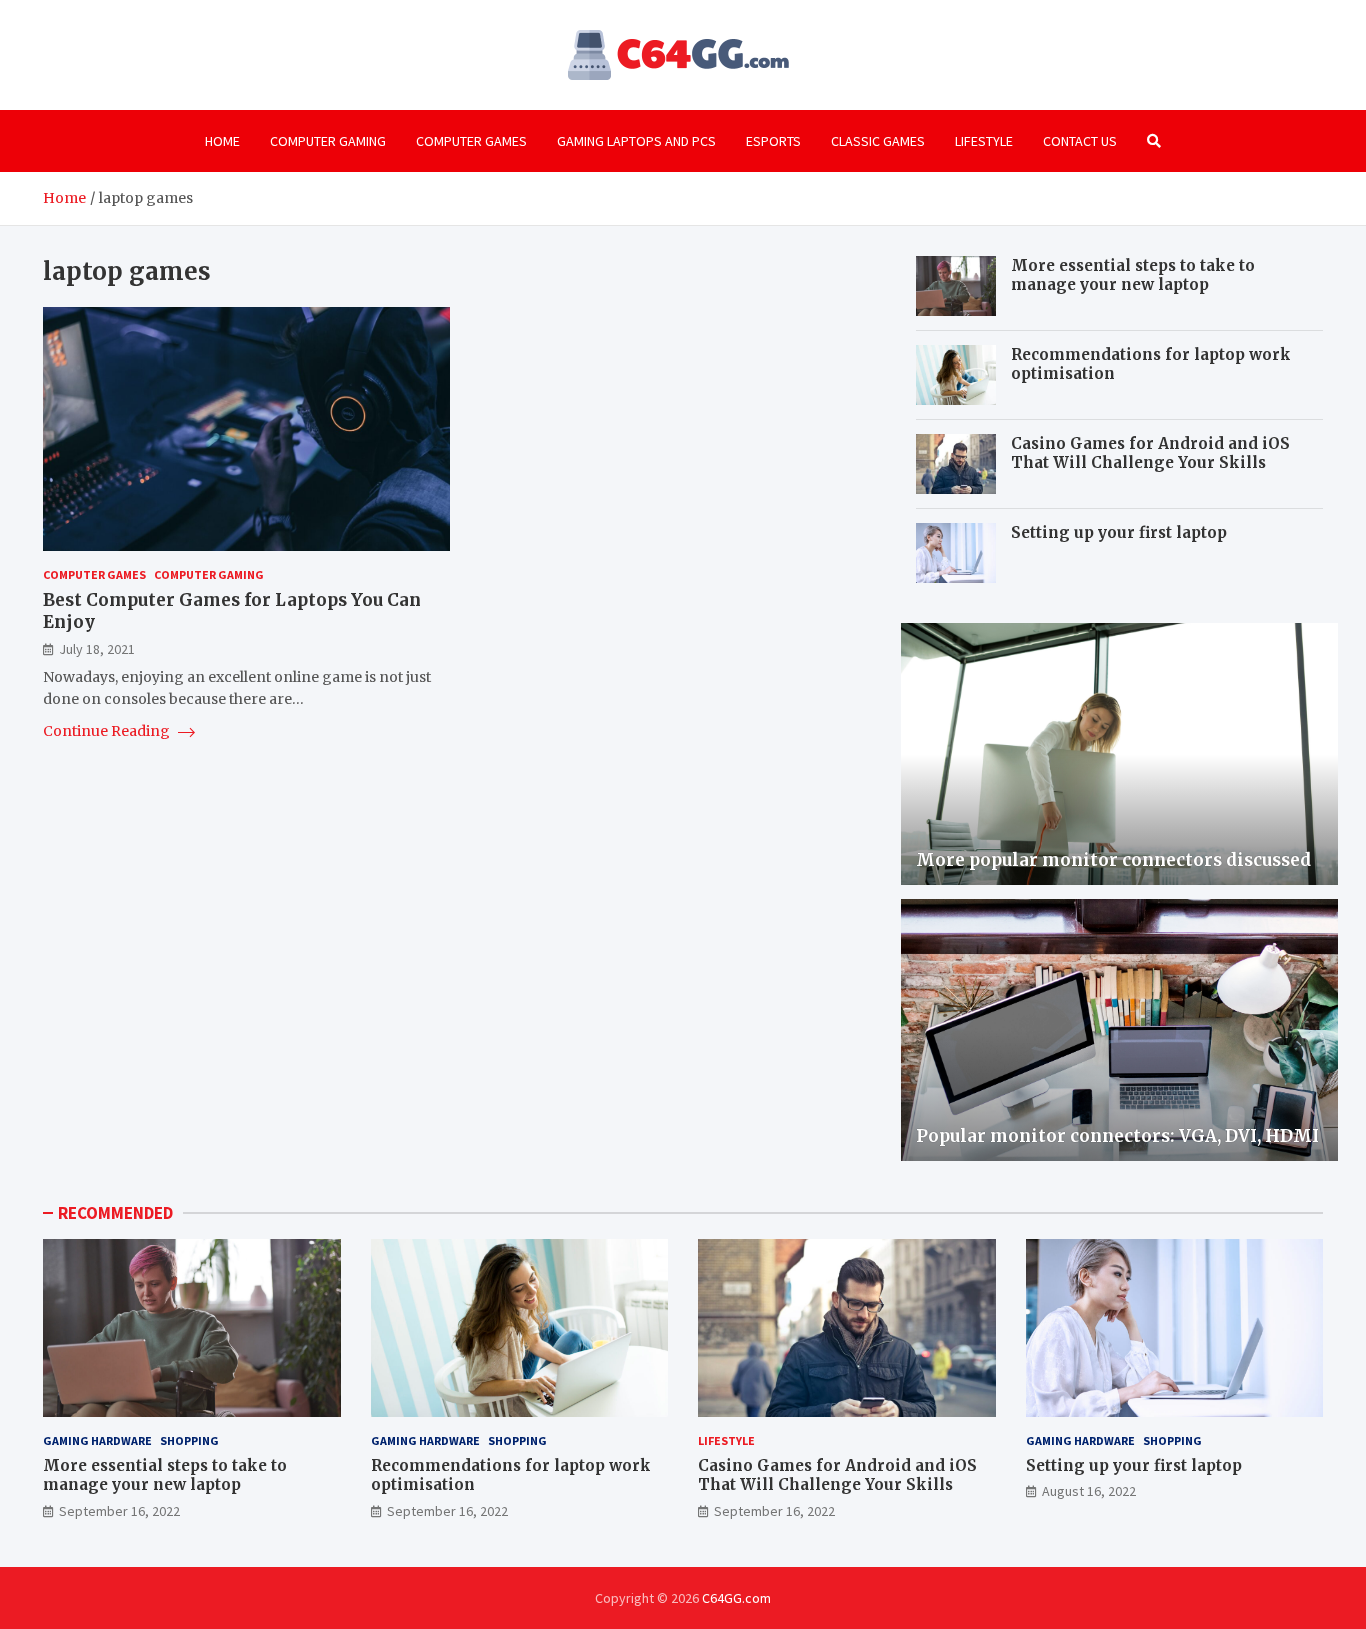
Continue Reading (108, 732)
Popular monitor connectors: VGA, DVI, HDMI (1117, 1136)
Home (222, 141)
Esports (773, 141)
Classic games (878, 141)
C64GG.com (736, 1598)
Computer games (471, 141)
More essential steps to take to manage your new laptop (1133, 275)
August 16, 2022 (1089, 1491)
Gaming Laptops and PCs (636, 141)
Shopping (189, 1440)
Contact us (1080, 141)
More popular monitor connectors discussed (1113, 860)
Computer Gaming (328, 141)
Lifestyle (984, 141)
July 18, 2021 (97, 649)
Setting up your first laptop (1119, 532)
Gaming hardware (97, 1440)
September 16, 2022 (119, 1511)
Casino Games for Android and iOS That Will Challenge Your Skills (1150, 453)
